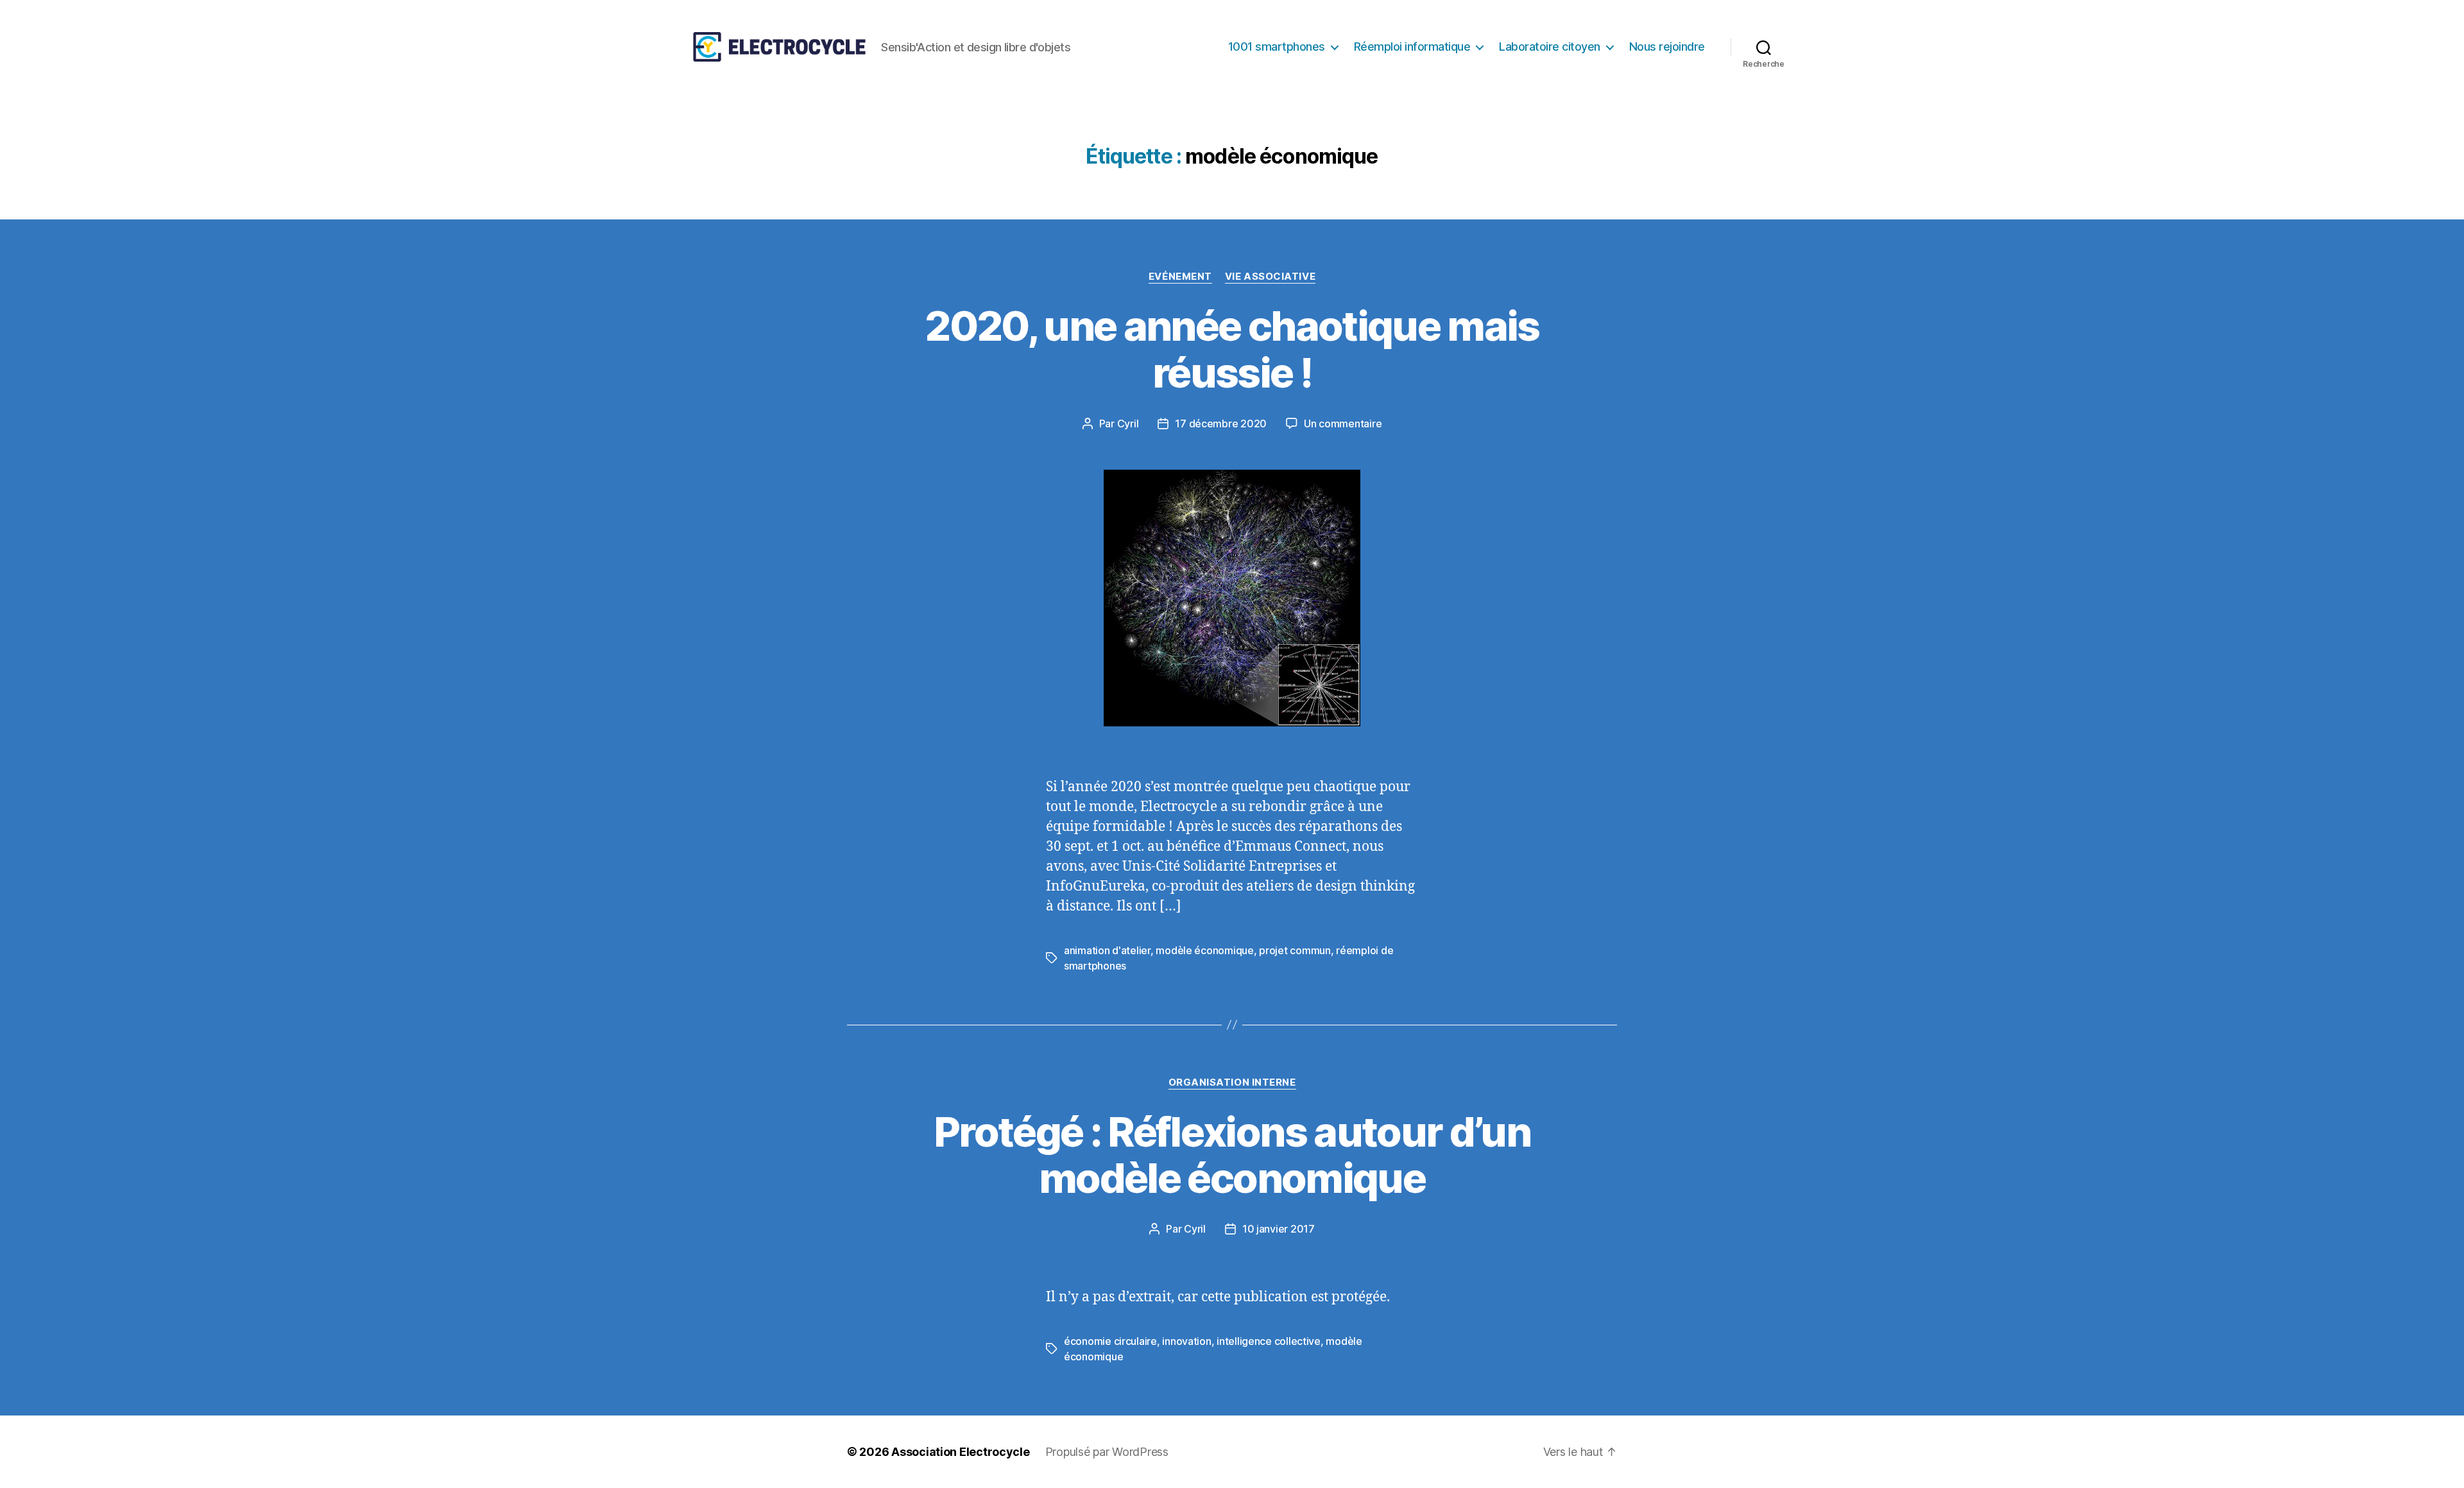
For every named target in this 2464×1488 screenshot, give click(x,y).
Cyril (1128, 423)
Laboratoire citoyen (1550, 47)
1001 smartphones (1277, 47)
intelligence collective (1269, 1341)
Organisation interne (1232, 1082)
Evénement (1180, 277)
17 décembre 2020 (1221, 423)
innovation (1186, 1341)
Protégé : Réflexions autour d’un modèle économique (1232, 1155)
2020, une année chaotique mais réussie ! (1232, 349)
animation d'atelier (1107, 950)
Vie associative (1270, 277)
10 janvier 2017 (1279, 1229)
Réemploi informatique (1412, 47)
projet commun (1295, 950)
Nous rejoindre (1667, 47)
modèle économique (1204, 950)
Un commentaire (1343, 423)
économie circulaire (1110, 1341)
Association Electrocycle (961, 1452)
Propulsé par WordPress (1107, 1452)
